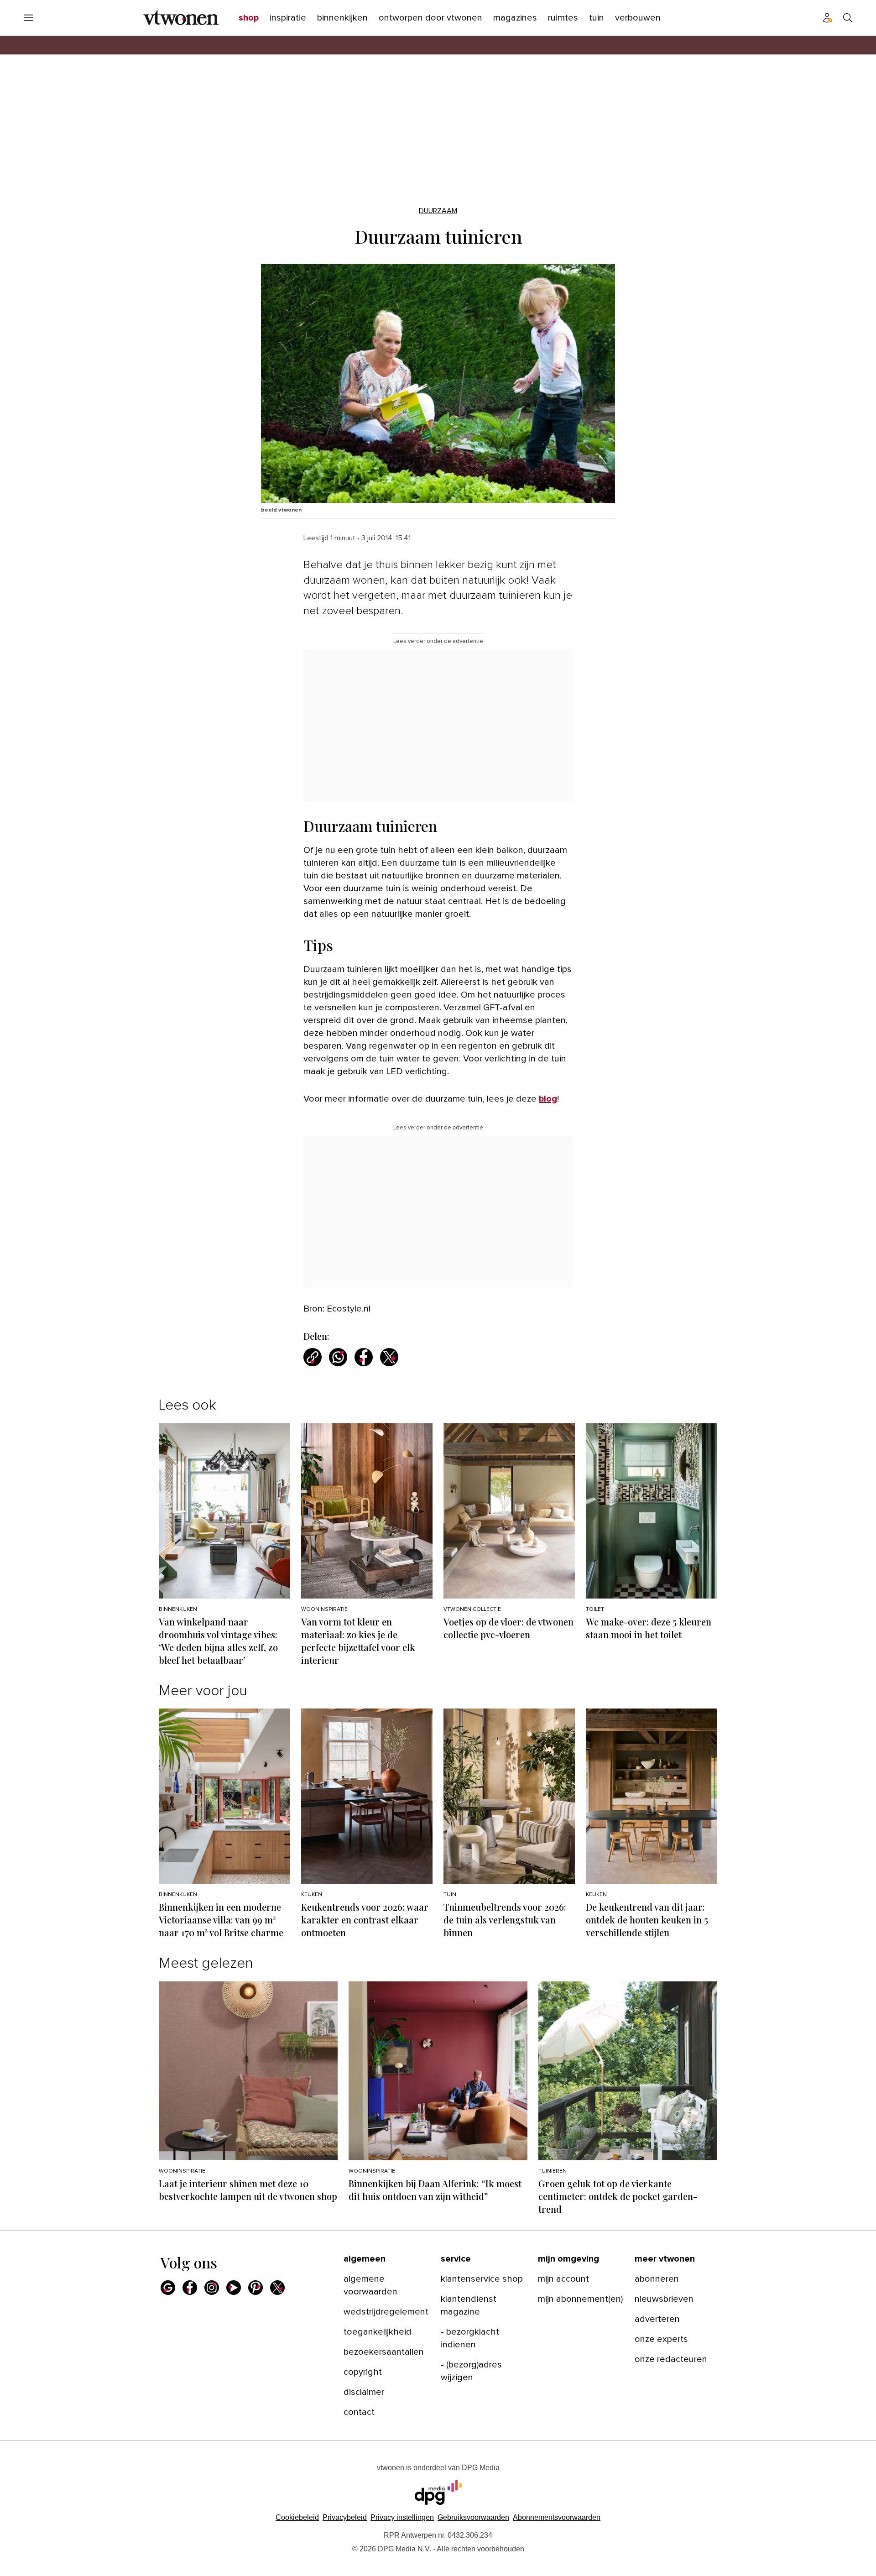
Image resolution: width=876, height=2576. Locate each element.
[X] (277, 2288)
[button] (402, 2517)
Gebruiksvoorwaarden (473, 2517)
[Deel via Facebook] (364, 1357)
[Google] (168, 2288)
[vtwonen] (181, 18)
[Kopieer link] (313, 1357)
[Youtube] (234, 2288)
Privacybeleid (345, 2517)
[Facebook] (190, 2288)
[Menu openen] (28, 18)
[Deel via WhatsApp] (338, 1357)
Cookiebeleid (297, 2517)
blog (548, 1099)
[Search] (848, 18)
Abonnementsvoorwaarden (557, 2517)
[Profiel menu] (828, 18)
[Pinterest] (255, 2288)
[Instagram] (212, 2288)
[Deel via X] (389, 1357)
